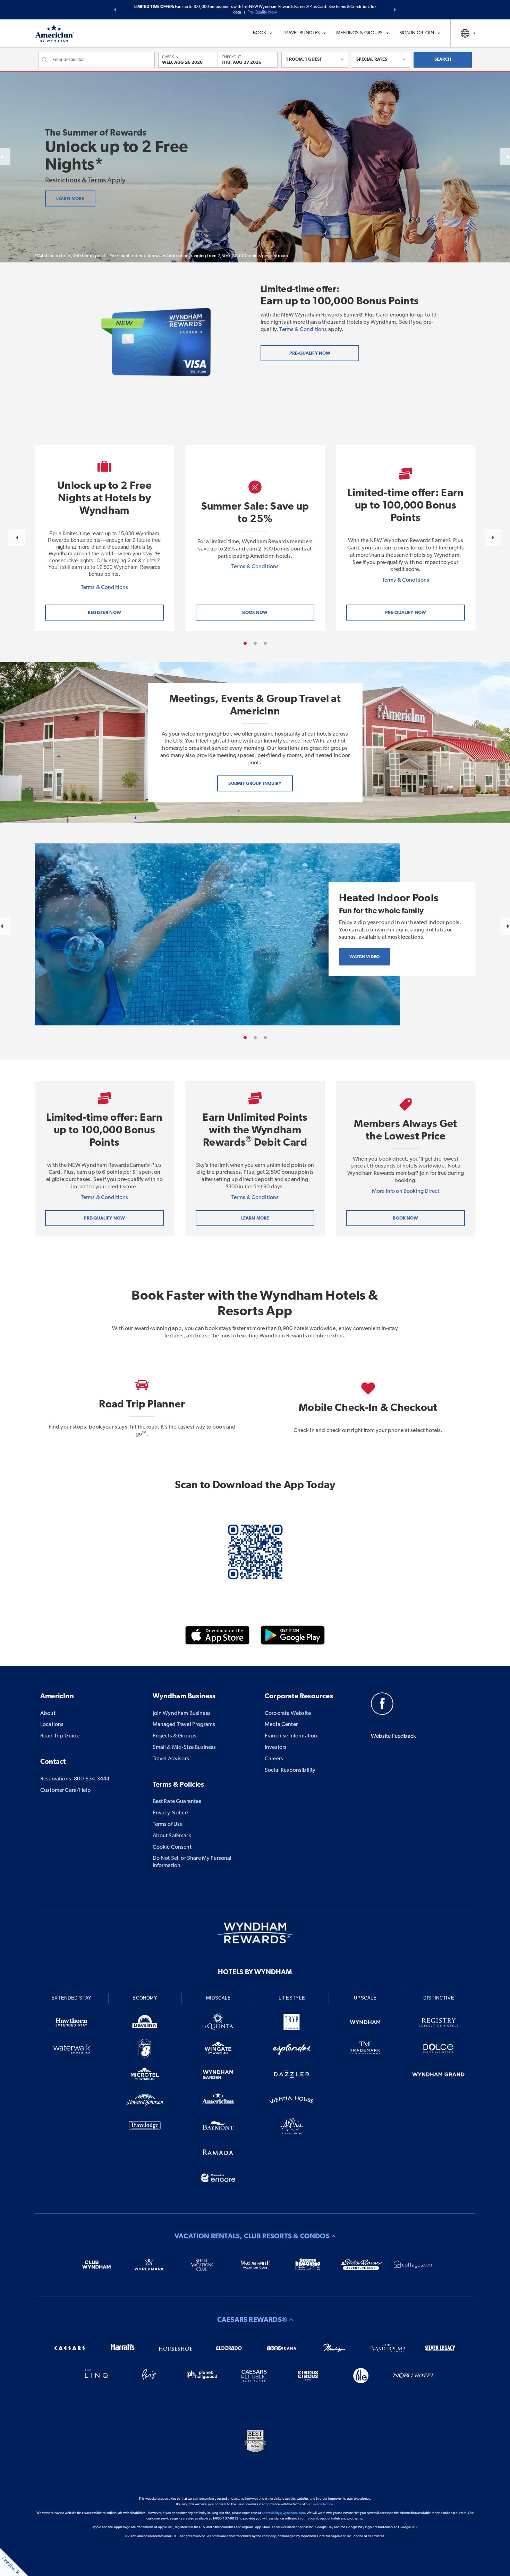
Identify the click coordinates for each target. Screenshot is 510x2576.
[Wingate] (218, 2050)
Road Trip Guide (60, 1736)
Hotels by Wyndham (255, 1972)
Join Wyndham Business (182, 1714)
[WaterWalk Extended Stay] (71, 2050)
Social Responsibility (290, 1770)
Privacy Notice (170, 1813)
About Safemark (172, 1836)
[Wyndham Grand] (439, 2076)
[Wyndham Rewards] (255, 1933)
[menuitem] (263, 33)
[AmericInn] (218, 2101)
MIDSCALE (219, 1998)
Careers (274, 1759)
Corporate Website (288, 1714)
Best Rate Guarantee (177, 1802)
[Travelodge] (145, 2127)
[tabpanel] (104, 538)
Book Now (405, 1218)
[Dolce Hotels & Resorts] (439, 2050)
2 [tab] (255, 643)
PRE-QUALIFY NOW (406, 613)
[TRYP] (292, 2024)
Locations (52, 1725)
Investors (276, 1747)
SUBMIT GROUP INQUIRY (255, 784)
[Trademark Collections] (365, 2050)
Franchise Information (291, 1736)
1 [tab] (245, 643)
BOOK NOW (255, 613)
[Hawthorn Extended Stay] (71, 2024)
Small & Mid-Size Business (184, 1747)
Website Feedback (394, 1736)
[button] (115, 10)
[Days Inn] (145, 2024)
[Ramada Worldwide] (218, 2153)
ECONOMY (145, 1998)
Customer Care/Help (66, 1790)
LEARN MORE (70, 199)
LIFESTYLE (292, 1998)
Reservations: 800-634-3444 (75, 1779)
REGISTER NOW (104, 613)
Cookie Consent (172, 1847)
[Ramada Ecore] (218, 2179)
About (48, 1714)
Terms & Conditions (303, 330)
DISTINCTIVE (439, 1998)
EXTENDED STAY (71, 1998)
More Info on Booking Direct (406, 1191)
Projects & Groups (175, 1736)
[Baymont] (218, 2127)
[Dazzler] (292, 2076)
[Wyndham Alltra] (292, 2127)
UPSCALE (365, 1998)
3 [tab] (265, 643)
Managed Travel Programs (184, 1725)
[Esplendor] (292, 2050)
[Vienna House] (292, 2101)
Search (443, 59)
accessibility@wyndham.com (283, 2513)
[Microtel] (145, 2076)
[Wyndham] (365, 2024)
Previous (17, 538)
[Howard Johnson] (145, 2101)
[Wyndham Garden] (218, 2076)
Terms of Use (168, 1824)
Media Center (281, 1725)
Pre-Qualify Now (262, 12)
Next (493, 538)
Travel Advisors (171, 1759)
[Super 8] (145, 2050)
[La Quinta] (218, 2024)
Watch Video (365, 957)
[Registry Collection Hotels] (439, 2024)
